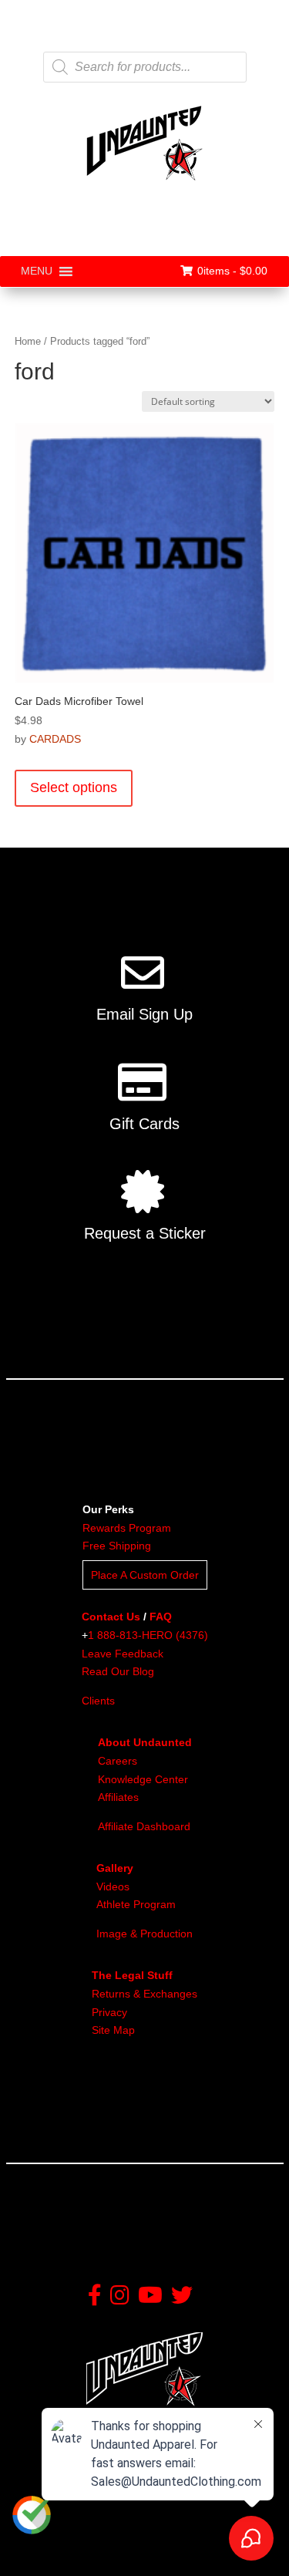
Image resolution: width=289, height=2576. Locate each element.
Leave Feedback (123, 1654)
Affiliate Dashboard (144, 1826)
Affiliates (118, 1797)
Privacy (109, 2012)
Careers (118, 1761)
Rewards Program (127, 1528)
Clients (98, 1701)
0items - (232, 271)
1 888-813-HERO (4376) (148, 1635)
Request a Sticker (145, 1233)
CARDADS (55, 739)
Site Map (113, 2030)
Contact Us (111, 1617)
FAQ (161, 1617)
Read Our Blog (118, 1671)
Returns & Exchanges (144, 1994)
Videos (113, 1886)
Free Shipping (117, 1546)
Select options (74, 787)
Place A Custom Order (145, 1575)
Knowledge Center (143, 1779)
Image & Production (144, 1934)
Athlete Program (136, 1904)
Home (28, 341)
